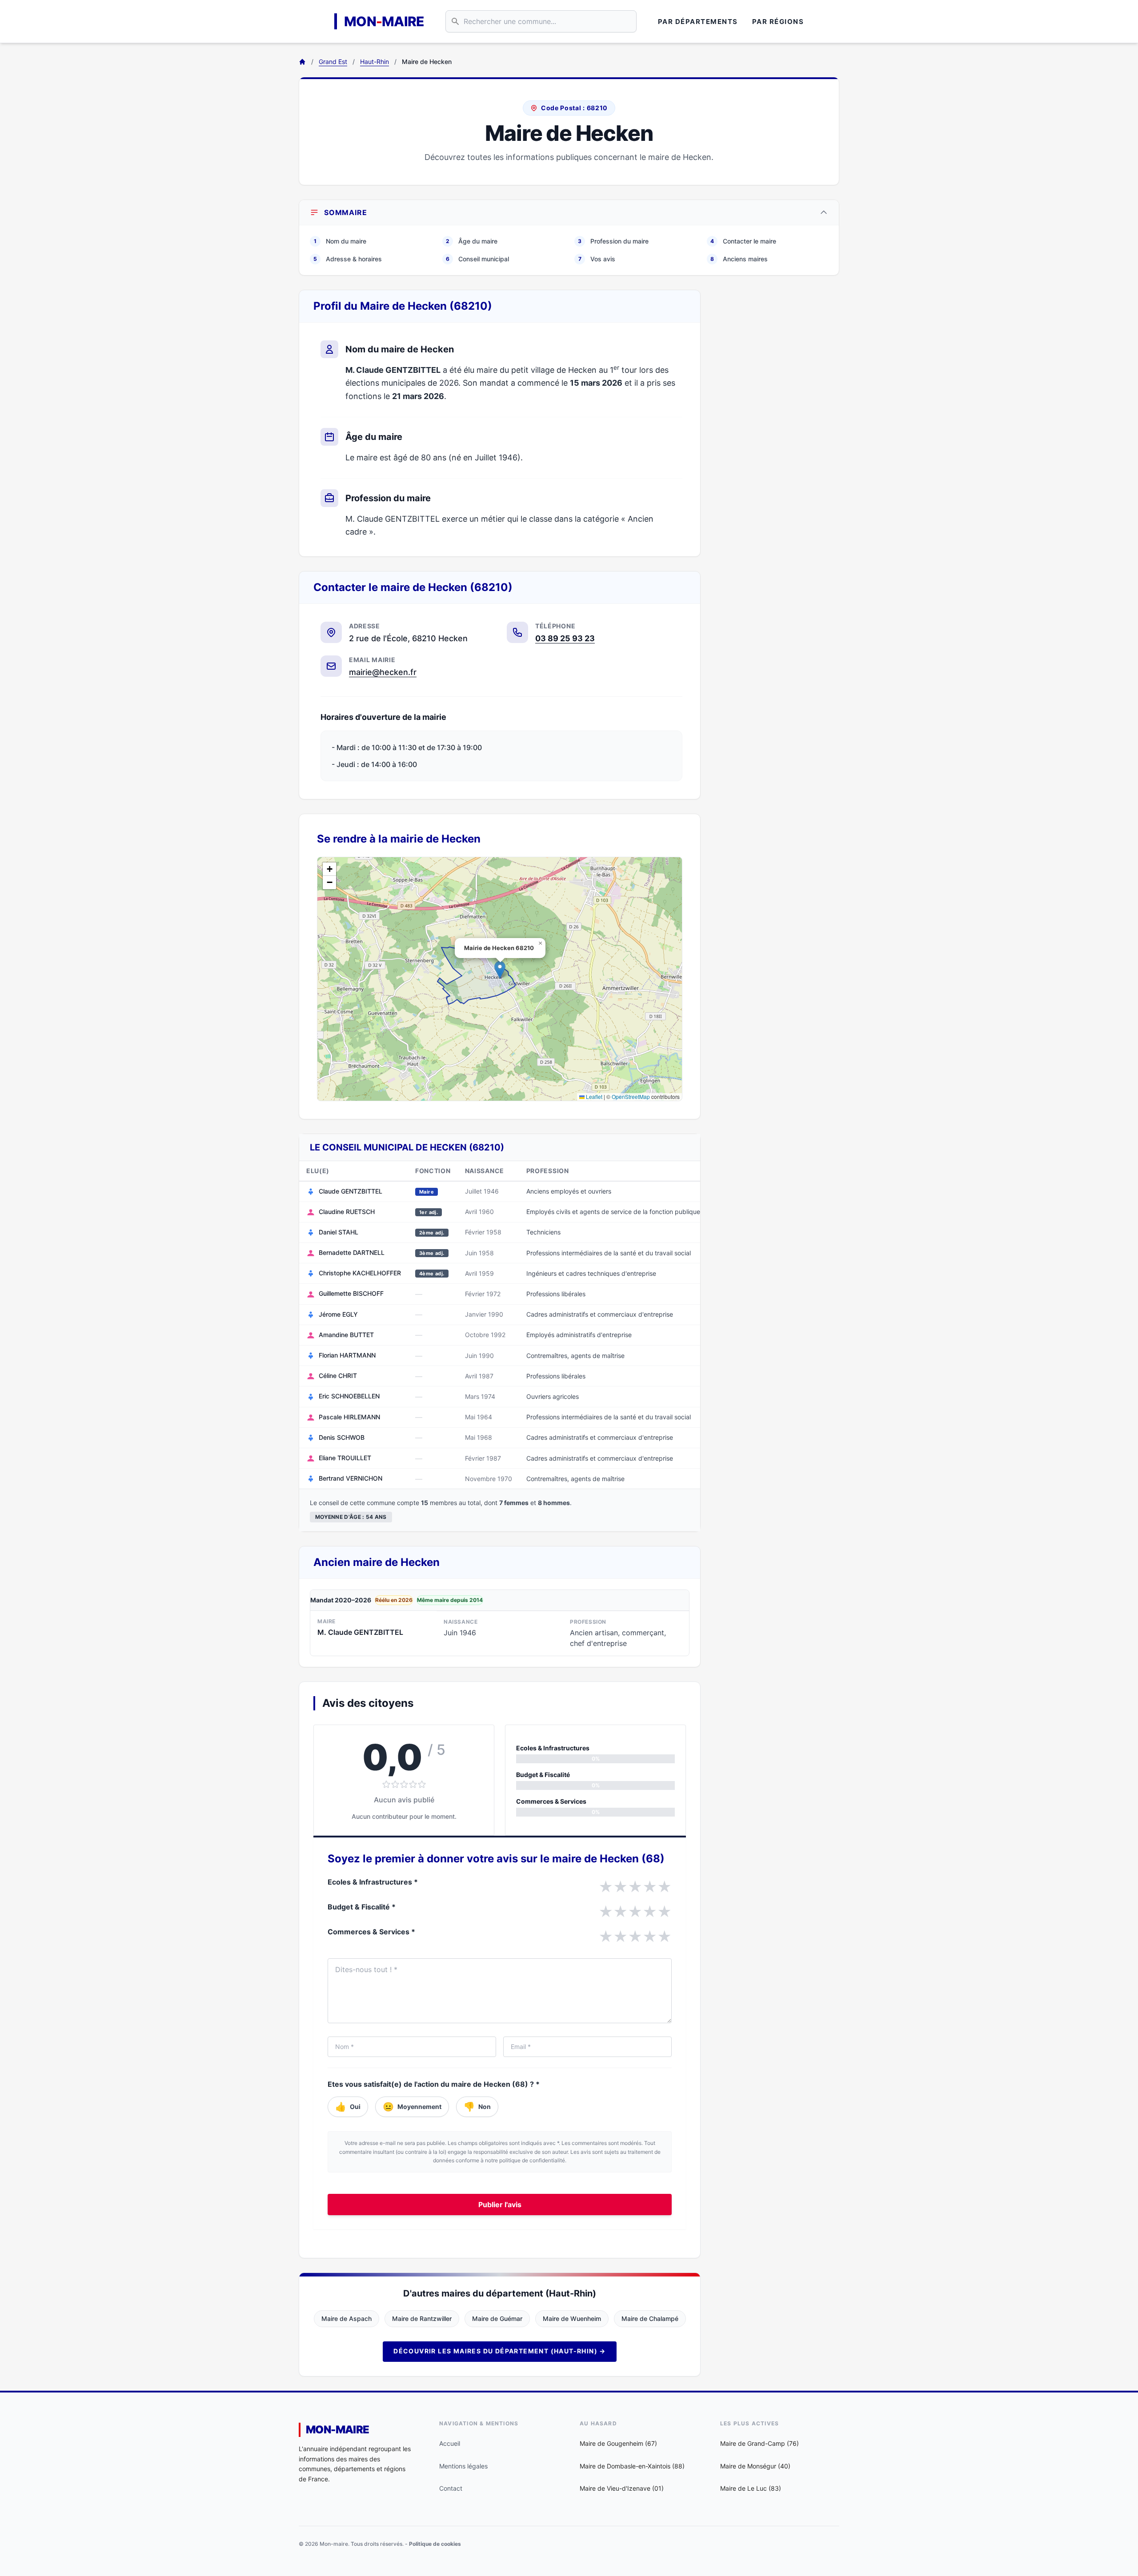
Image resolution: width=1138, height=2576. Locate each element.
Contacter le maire (743, 241)
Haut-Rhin (375, 62)
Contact (451, 2488)
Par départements (698, 22)
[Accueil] (302, 62)
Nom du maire (340, 241)
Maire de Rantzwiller (422, 2318)
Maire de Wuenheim (572, 2318)
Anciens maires (739, 259)
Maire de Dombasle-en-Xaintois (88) (632, 2466)
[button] (500, 970)
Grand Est (333, 62)
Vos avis (597, 259)
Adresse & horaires (348, 259)
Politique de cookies (435, 2544)
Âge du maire (472, 241)
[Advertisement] (777, 423)
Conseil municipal (477, 259)
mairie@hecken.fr (383, 672)
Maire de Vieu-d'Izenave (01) (622, 2488)
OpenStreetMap (631, 1096)
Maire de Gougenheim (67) (618, 2443)
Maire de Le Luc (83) (751, 2488)
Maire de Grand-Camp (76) (759, 2443)
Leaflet (593, 1096)
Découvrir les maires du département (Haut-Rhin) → (500, 2351)
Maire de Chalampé (650, 2318)
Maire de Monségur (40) (755, 2466)
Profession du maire (613, 241)
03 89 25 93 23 (565, 638)
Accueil (450, 2443)
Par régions (778, 22)
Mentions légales (463, 2466)
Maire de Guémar (497, 2318)
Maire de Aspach (347, 2318)
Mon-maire (338, 2430)
